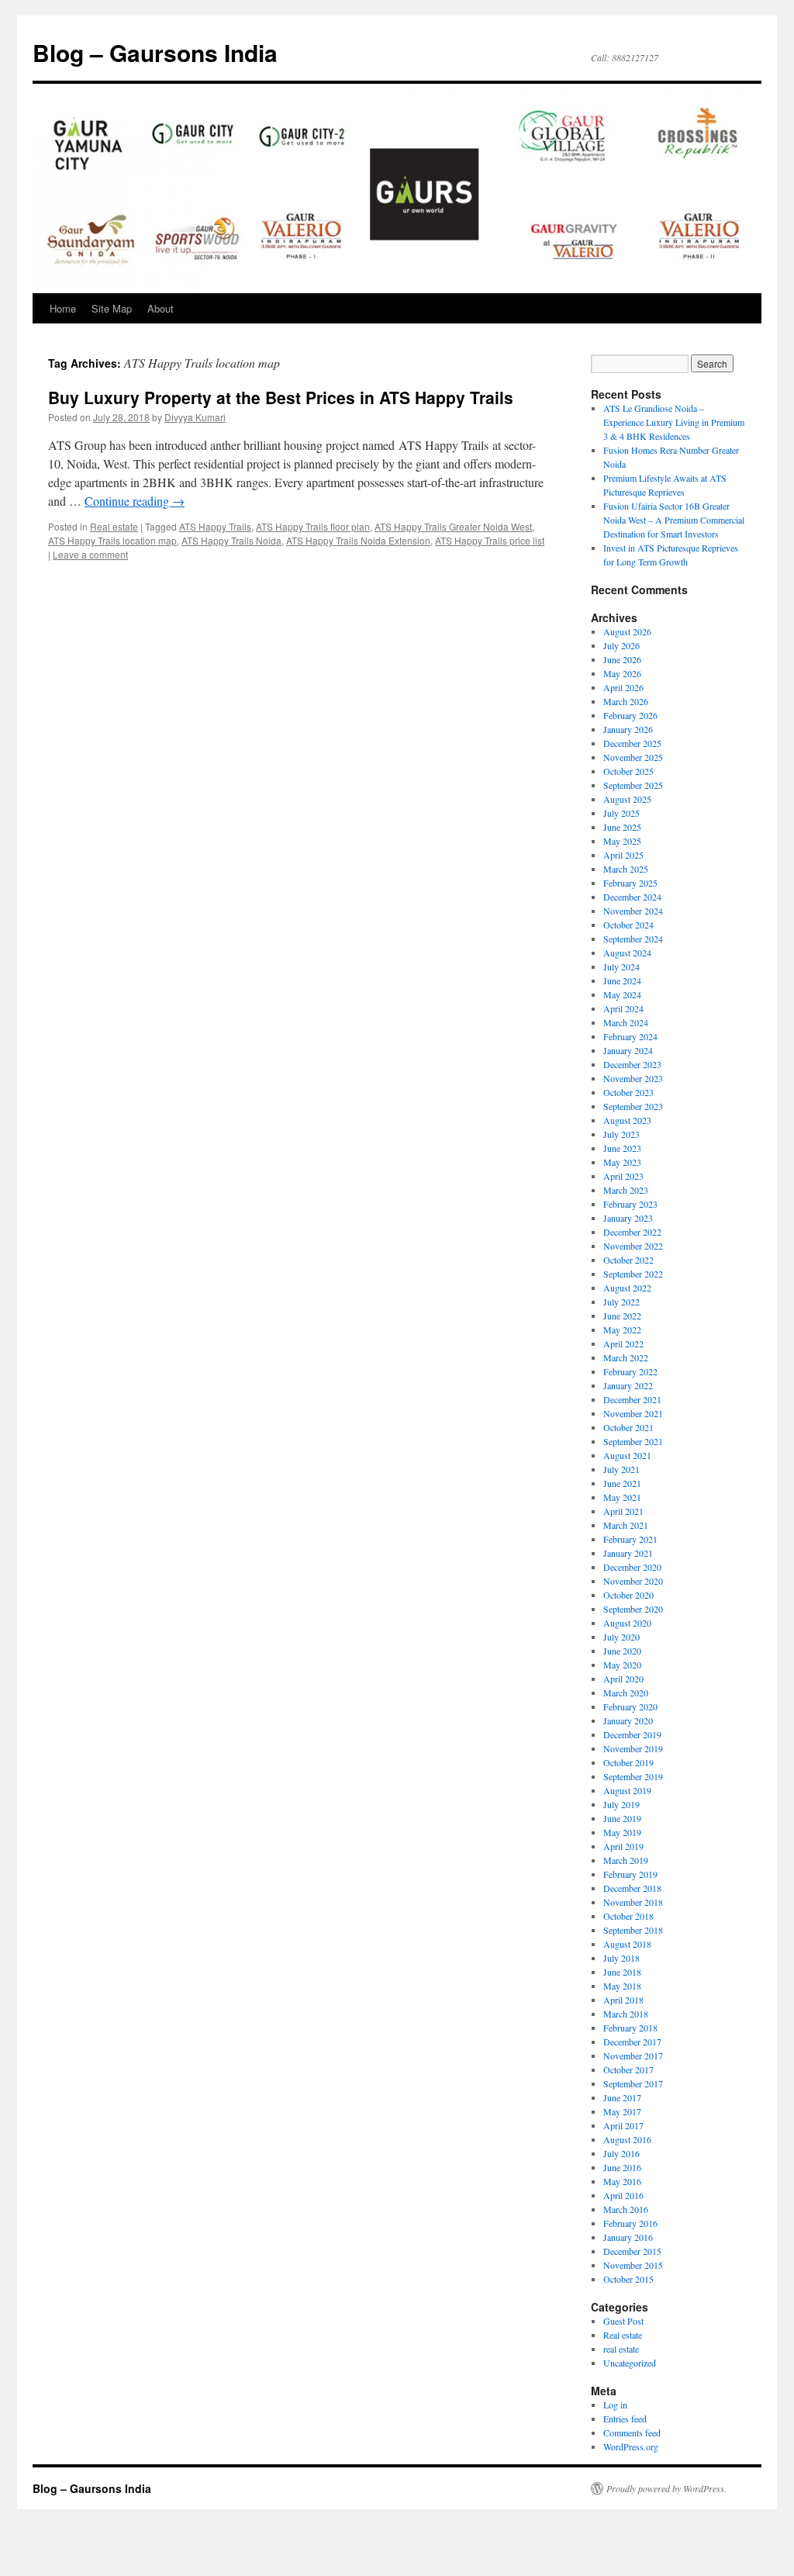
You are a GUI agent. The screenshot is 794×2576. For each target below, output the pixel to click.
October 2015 (628, 2279)
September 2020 (633, 1609)
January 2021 (628, 1553)
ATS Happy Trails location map (112, 540)
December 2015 (632, 2251)
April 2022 (623, 1343)
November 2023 (633, 1078)
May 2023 (622, 1162)
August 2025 (627, 799)
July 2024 (621, 966)
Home (63, 308)
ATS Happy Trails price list (490, 540)
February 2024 (630, 1036)
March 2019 (626, 1860)
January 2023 (628, 1218)
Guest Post (623, 2321)
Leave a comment (90, 554)
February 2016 (630, 2223)
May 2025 (622, 841)
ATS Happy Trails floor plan (313, 526)
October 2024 (628, 925)
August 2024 (627, 953)
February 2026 (630, 715)
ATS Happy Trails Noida (231, 540)
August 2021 (627, 1455)
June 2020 (622, 1651)
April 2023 (623, 1176)
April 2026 (623, 687)
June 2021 (622, 1483)
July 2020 (621, 1637)
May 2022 (622, 1329)
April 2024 (623, 1008)
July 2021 (621, 1469)
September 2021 (633, 1441)
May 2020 (622, 1665)
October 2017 (628, 2069)
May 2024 (622, 994)
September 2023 (633, 1106)
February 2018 (630, 2028)
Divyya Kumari (195, 417)
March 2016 (626, 2209)
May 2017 (622, 2111)
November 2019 (633, 1748)
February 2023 (630, 1204)
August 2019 (627, 1790)
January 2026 (628, 729)
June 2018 (622, 1972)
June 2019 (622, 1818)
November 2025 (633, 757)
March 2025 (626, 869)
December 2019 (632, 1734)
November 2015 (633, 2265)
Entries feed (625, 2419)
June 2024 (622, 980)
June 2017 (622, 2097)
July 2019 (621, 1804)
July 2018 (621, 1958)
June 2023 (622, 1148)
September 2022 (633, 1274)
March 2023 (626, 1190)
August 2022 (627, 1288)
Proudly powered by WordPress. (666, 2488)
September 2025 (633, 785)
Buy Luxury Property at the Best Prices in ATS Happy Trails (281, 397)
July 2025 (621, 813)
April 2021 (623, 1511)
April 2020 (623, 1679)
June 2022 (622, 1316)
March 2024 (626, 1022)
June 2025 (622, 827)
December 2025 (632, 743)
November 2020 (633, 1581)
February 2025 (630, 883)
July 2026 (621, 645)
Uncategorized (630, 2363)
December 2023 (632, 1064)
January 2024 (628, 1050)
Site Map (112, 308)
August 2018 (627, 1944)
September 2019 (633, 1776)
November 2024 (633, 911)
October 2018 (628, 1916)
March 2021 (626, 1525)
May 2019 (622, 1832)
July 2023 (621, 1134)
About (161, 308)
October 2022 (628, 1260)
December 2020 (632, 1567)
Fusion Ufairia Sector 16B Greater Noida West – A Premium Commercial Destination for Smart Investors (674, 520)
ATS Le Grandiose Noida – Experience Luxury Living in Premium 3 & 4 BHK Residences (674, 422)
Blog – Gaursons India (155, 52)
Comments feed (632, 2433)
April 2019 (623, 1846)
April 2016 (623, 2195)
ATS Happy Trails (215, 526)
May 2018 (622, 1986)
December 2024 (632, 897)
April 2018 (623, 2000)
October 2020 (628, 1595)
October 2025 (628, 771)
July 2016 (621, 2153)
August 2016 (627, 2139)
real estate (621, 2349)
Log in (615, 2405)
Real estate (114, 526)
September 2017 (633, 2083)
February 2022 (630, 1371)
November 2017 (633, 2056)
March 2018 (626, 2014)
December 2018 (632, 1888)
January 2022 (628, 1385)
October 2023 (628, 1092)
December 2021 (632, 1399)
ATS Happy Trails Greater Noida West (453, 526)
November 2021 (633, 1413)
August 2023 (627, 1120)
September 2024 (633, 939)
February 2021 (630, 1539)
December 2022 (632, 1232)
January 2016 (628, 2237)
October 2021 (628, 1427)
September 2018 (633, 1930)
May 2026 (622, 673)
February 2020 (630, 1706)
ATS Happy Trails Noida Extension (358, 540)
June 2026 (622, 659)
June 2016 (622, 2167)
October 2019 (628, 1762)
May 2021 (622, 1497)
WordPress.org (631, 2446)
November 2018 (633, 1902)
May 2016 (622, 2181)
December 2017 (632, 2042)
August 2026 (627, 631)
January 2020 (628, 1720)
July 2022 (621, 1302)
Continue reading (135, 501)
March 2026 (626, 701)
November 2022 (633, 1246)
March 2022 (626, 1357)
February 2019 (630, 1874)
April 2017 (623, 2125)
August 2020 (627, 1623)
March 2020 (626, 1693)
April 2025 (623, 855)
